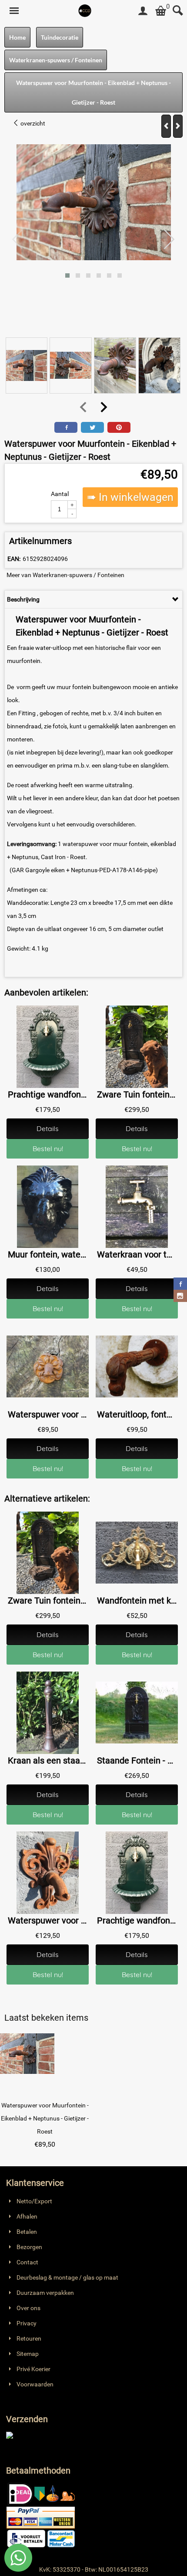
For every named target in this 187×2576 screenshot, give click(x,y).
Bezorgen (29, 2247)
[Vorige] (166, 126)
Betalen (27, 2232)
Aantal (60, 494)
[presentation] (18, 240)
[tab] (93, 599)
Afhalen (27, 2216)
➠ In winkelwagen (130, 497)
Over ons (28, 2308)
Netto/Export (34, 2201)
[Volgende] (178, 126)
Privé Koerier (33, 2369)
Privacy (27, 2323)
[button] (67, 275)
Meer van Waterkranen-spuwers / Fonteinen (65, 575)
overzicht (32, 123)
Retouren (29, 2338)
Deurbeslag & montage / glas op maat (67, 2277)
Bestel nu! (48, 1149)
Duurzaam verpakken (45, 2293)
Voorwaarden (35, 2384)
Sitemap (28, 2354)
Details (48, 1128)
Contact (27, 2262)
